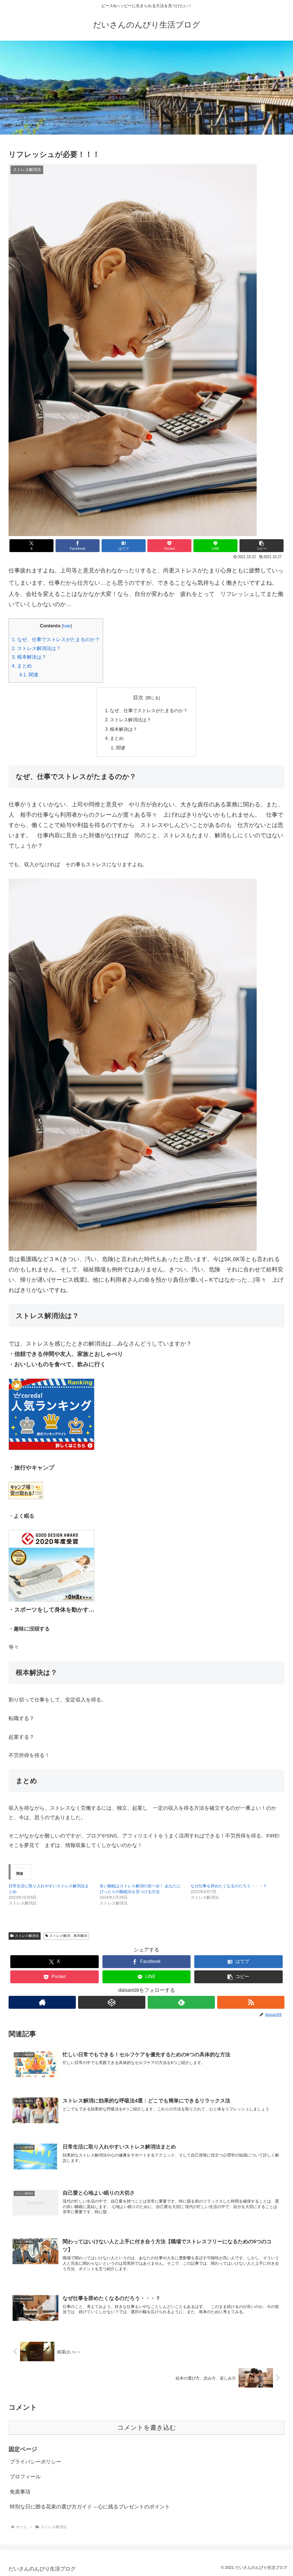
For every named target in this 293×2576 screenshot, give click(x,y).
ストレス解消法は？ (36, 648)
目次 (138, 698)
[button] (262, 546)
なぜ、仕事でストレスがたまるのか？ (56, 640)
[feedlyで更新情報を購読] (181, 2002)
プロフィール (25, 2477)
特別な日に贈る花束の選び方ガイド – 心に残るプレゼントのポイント (90, 2507)
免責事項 (20, 2492)
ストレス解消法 (27, 1936)
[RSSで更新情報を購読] (251, 2002)
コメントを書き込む (147, 2428)
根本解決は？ (29, 657)
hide (67, 626)
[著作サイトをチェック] (42, 2002)
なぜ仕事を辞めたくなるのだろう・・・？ (229, 1886)
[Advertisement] (146, 88)
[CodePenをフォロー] (112, 2002)
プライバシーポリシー (35, 2462)
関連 (29, 675)
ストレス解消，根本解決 (68, 1936)
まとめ (22, 666)
